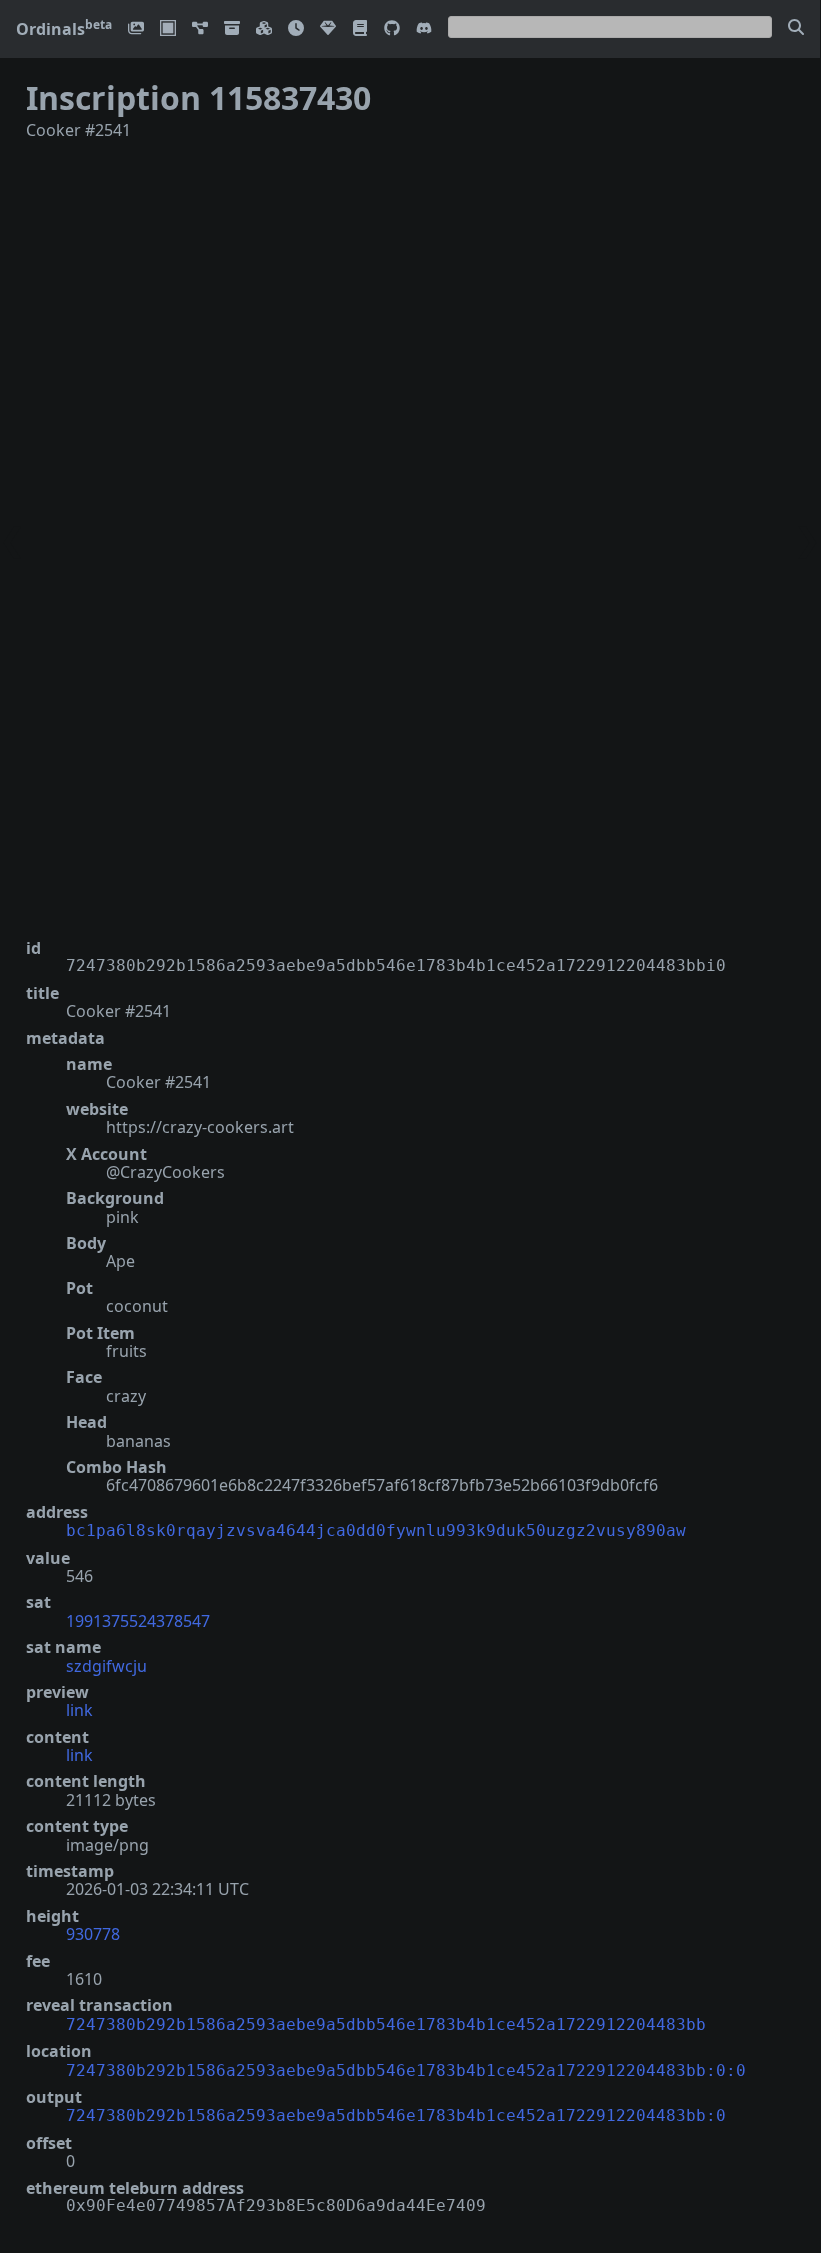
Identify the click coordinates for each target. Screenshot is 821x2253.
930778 (93, 1934)
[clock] (296, 29)
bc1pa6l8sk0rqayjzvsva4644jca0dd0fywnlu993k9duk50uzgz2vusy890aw (376, 1530)
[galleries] (232, 29)
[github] (392, 29)
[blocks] (264, 29)
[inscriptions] (136, 29)
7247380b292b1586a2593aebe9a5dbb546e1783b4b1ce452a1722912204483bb (386, 2024)
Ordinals (64, 29)
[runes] (168, 29)
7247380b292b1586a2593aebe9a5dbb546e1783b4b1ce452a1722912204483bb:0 (396, 2115)
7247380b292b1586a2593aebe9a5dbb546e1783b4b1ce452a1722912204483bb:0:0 (406, 2070)
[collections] (200, 29)
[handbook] (360, 29)
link (79, 1710)
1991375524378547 (138, 1621)
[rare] (328, 29)
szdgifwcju (106, 1666)
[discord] (424, 29)
